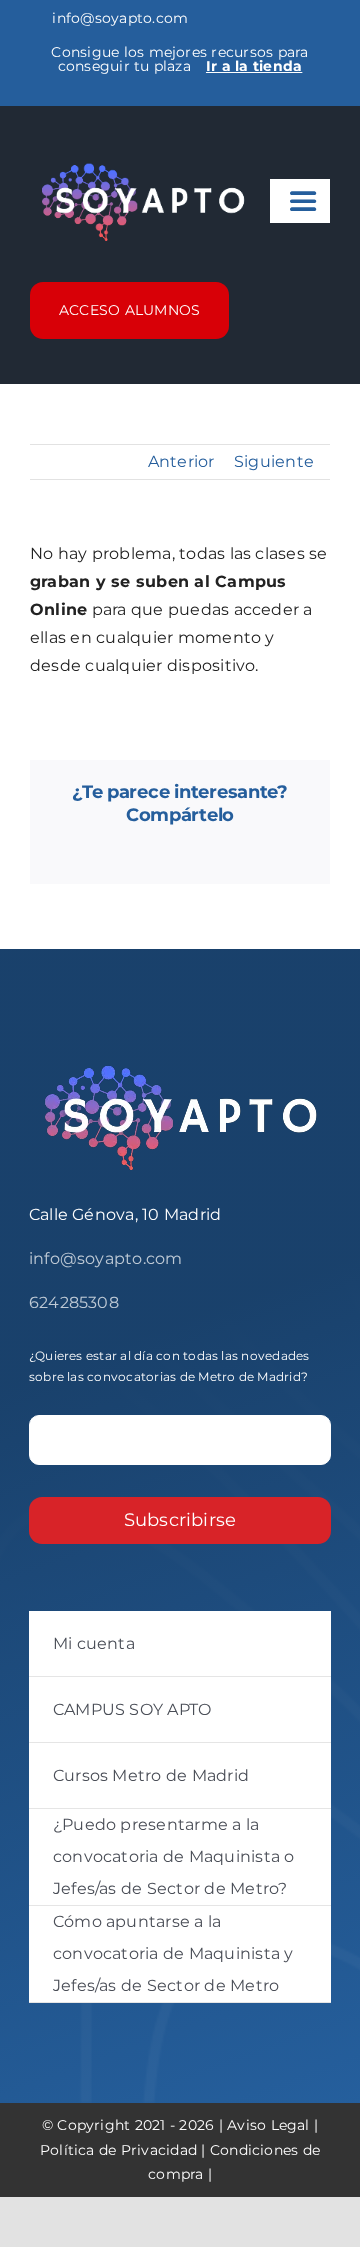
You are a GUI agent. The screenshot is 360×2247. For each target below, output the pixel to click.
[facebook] (36, 95)
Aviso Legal (268, 2125)
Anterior (181, 461)
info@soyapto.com (118, 18)
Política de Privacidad (118, 2150)
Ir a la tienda (254, 66)
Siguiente (274, 461)
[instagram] (68, 95)
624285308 (74, 1302)
